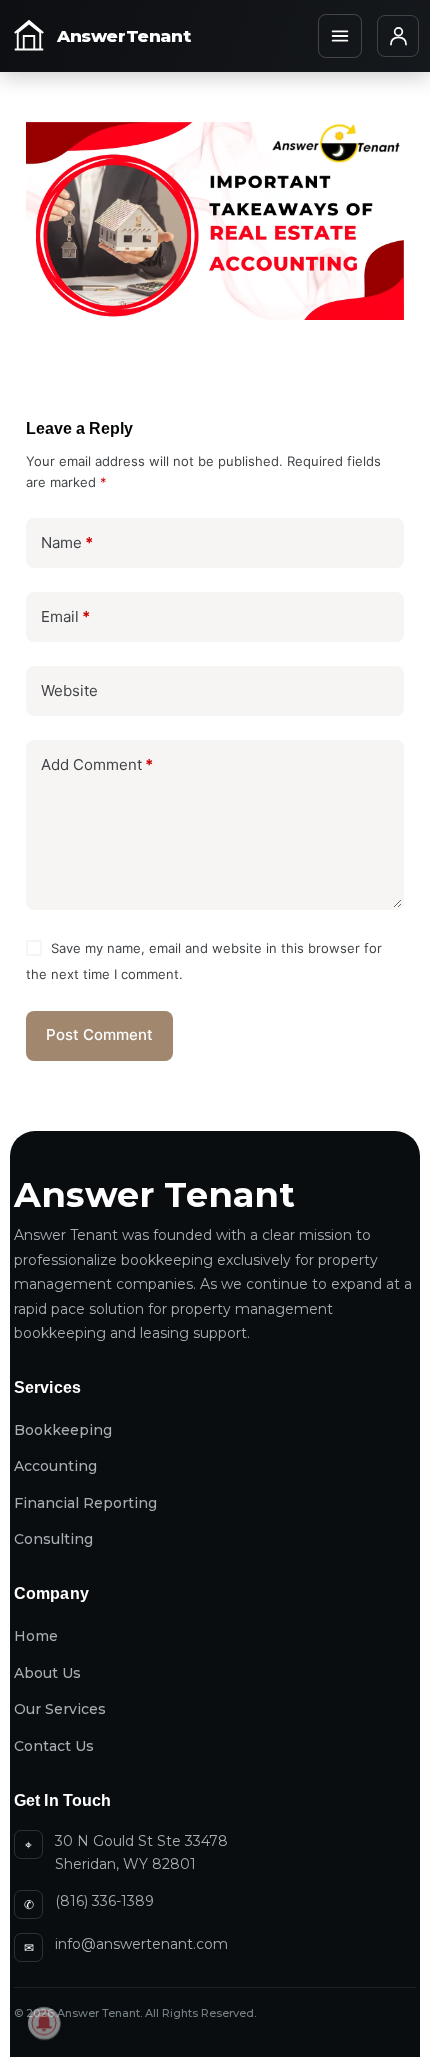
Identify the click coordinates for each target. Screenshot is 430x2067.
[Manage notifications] (44, 2023)
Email (65, 616)
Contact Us (54, 1746)
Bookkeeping (63, 1430)
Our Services (60, 1709)
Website (69, 690)
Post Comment (99, 1034)
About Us (47, 1673)
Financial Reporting (85, 1503)
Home (36, 1636)
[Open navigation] (340, 36)
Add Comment (97, 764)
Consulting (53, 1539)
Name (67, 542)
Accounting (55, 1466)
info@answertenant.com (141, 1944)
